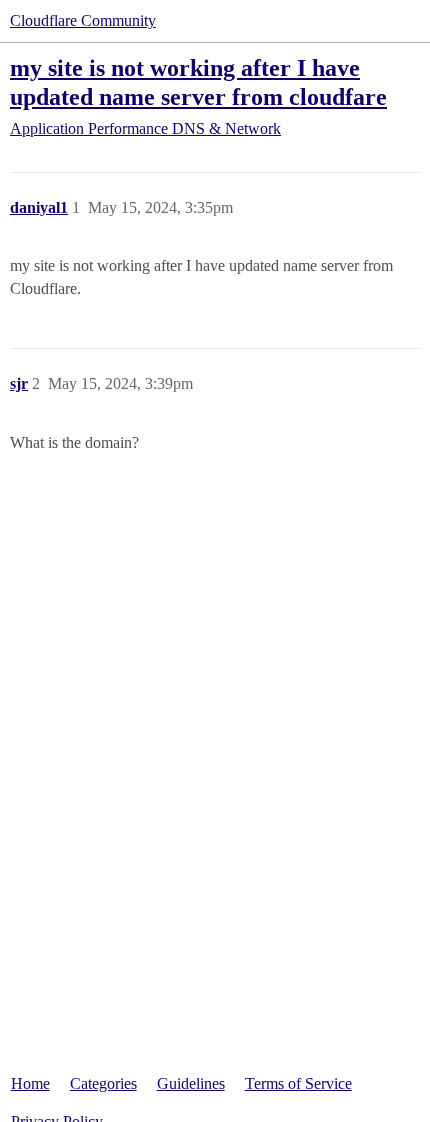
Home (30, 1083)
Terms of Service (298, 1083)
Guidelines (191, 1083)
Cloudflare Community (83, 20)
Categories (103, 1083)
